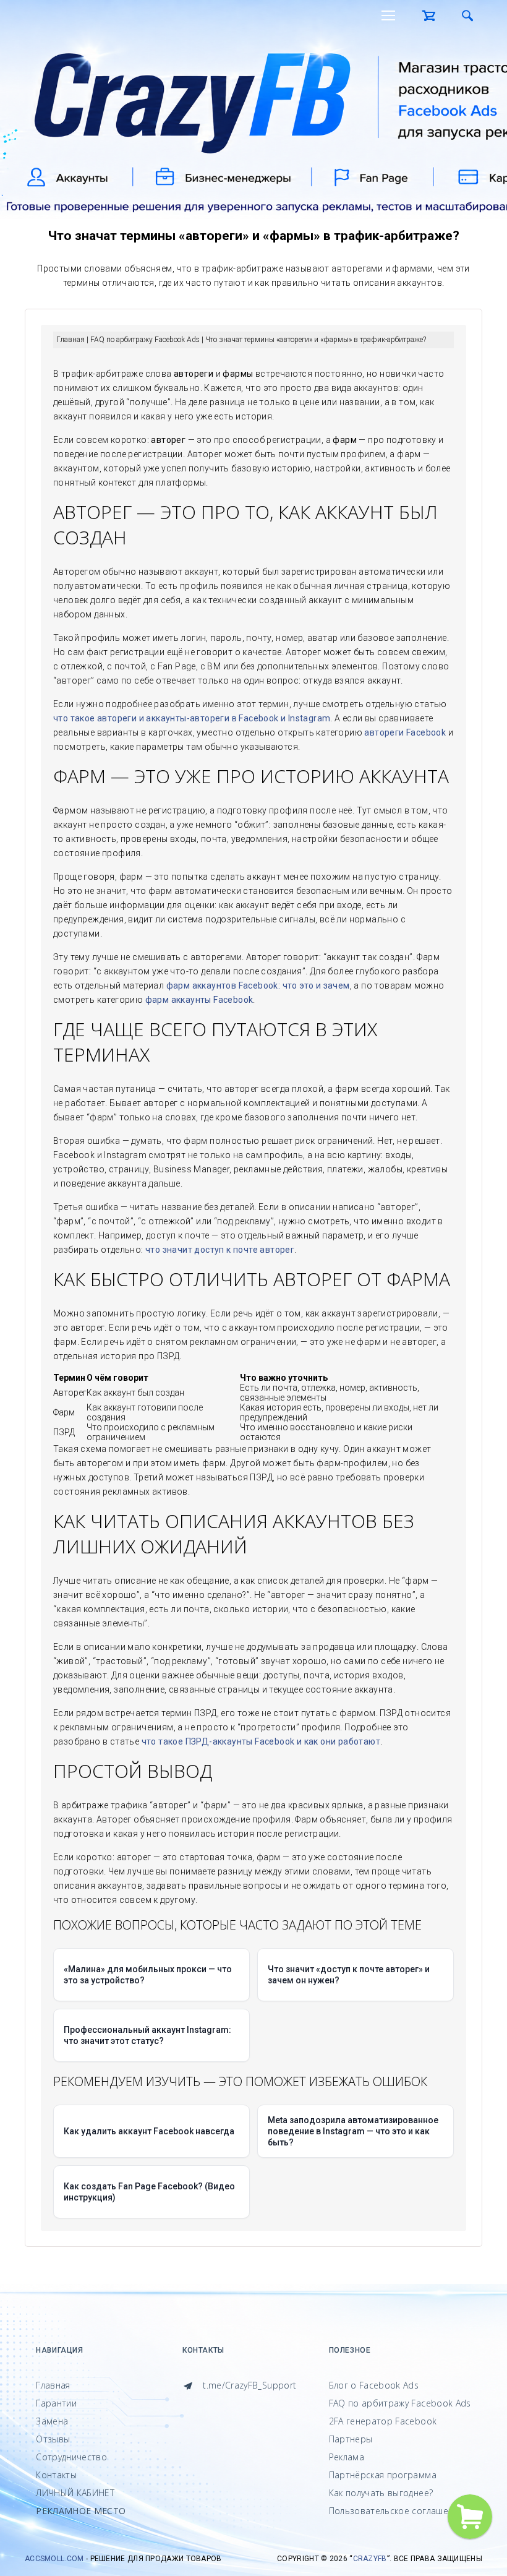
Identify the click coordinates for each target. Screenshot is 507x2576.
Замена (52, 2421)
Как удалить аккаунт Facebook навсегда (149, 2131)
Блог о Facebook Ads (374, 2385)
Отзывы (53, 2439)
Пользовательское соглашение (396, 2511)
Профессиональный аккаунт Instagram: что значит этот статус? (147, 2035)
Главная (53, 2385)
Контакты (56, 2475)
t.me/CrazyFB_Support (248, 2385)
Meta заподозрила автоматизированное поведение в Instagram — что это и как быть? (353, 2131)
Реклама (347, 2457)
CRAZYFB (370, 2559)
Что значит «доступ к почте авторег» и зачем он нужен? (349, 1975)
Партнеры (351, 2439)
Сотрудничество (71, 2457)
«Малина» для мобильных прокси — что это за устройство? (148, 1975)
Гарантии (56, 2403)
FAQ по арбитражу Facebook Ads (400, 2403)
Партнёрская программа (383, 2475)
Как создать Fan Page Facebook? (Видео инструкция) (149, 2192)
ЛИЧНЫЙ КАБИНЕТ (75, 2493)
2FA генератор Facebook (383, 2421)
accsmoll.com (54, 2559)
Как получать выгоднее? (381, 2493)
